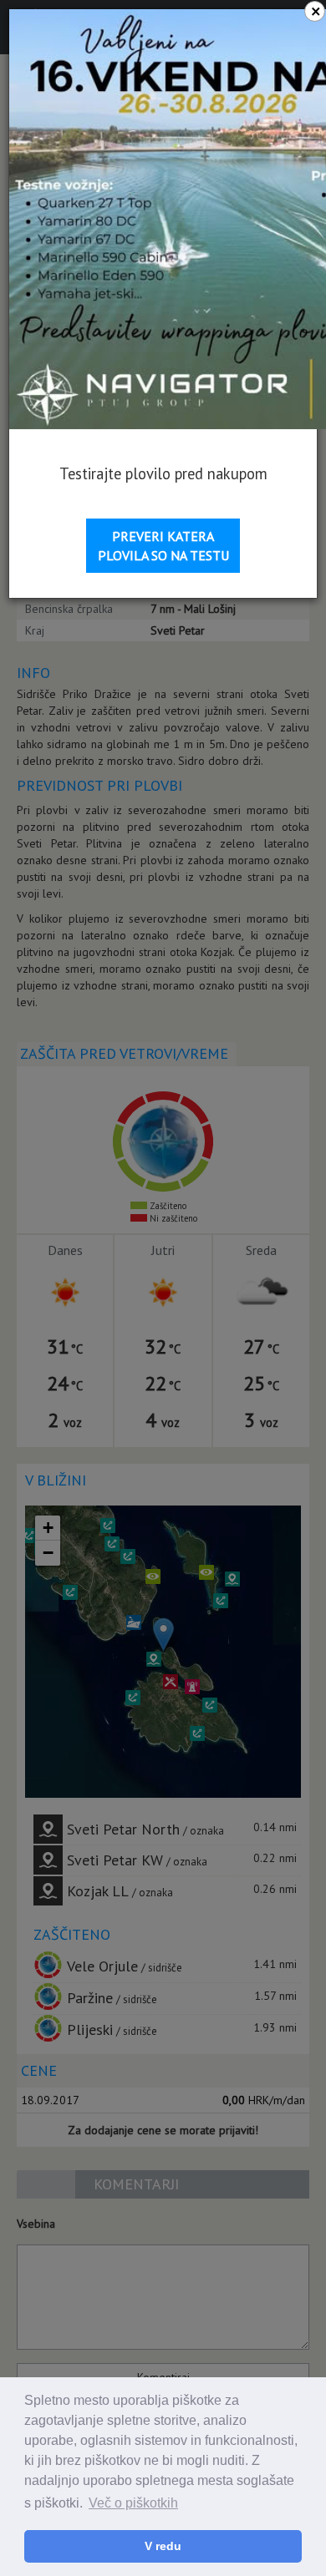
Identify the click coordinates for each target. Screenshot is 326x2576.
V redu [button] (163, 2546)
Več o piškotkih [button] (133, 2503)
